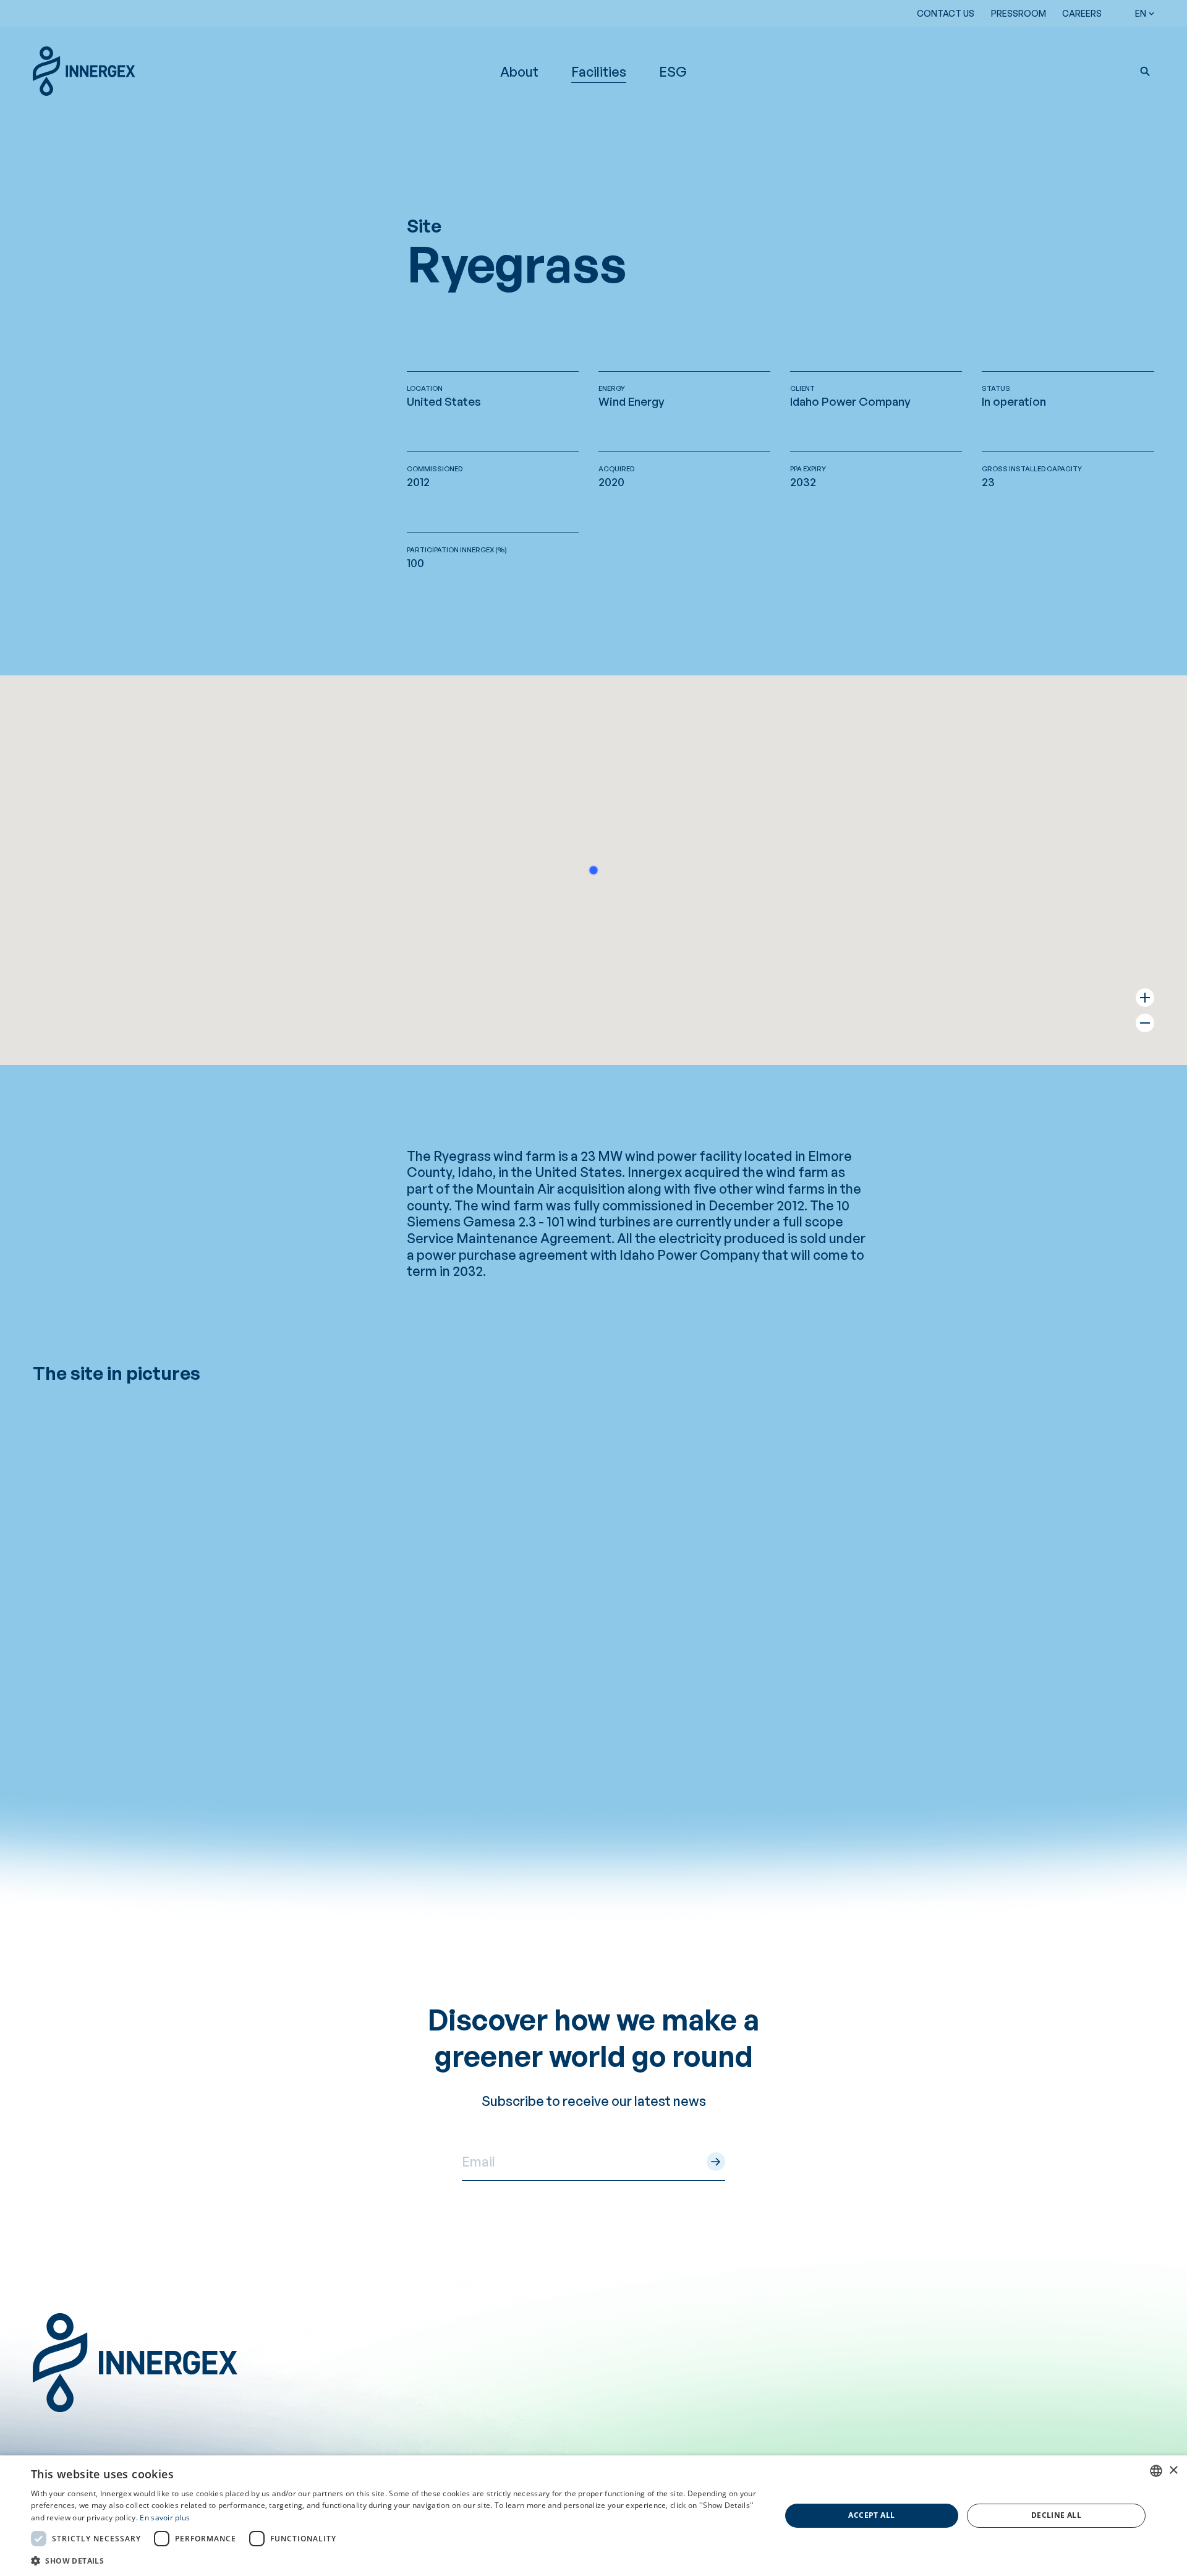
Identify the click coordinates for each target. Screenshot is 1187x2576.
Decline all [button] (1056, 2515)
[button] (1145, 71)
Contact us (946, 13)
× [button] (1173, 2471)
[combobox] (1156, 2471)
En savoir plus (165, 2518)
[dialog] (593, 2516)
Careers (1082, 13)
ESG (673, 71)
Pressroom (1019, 13)
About (519, 71)
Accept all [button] (871, 2515)
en (1141, 13)
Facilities (599, 71)
